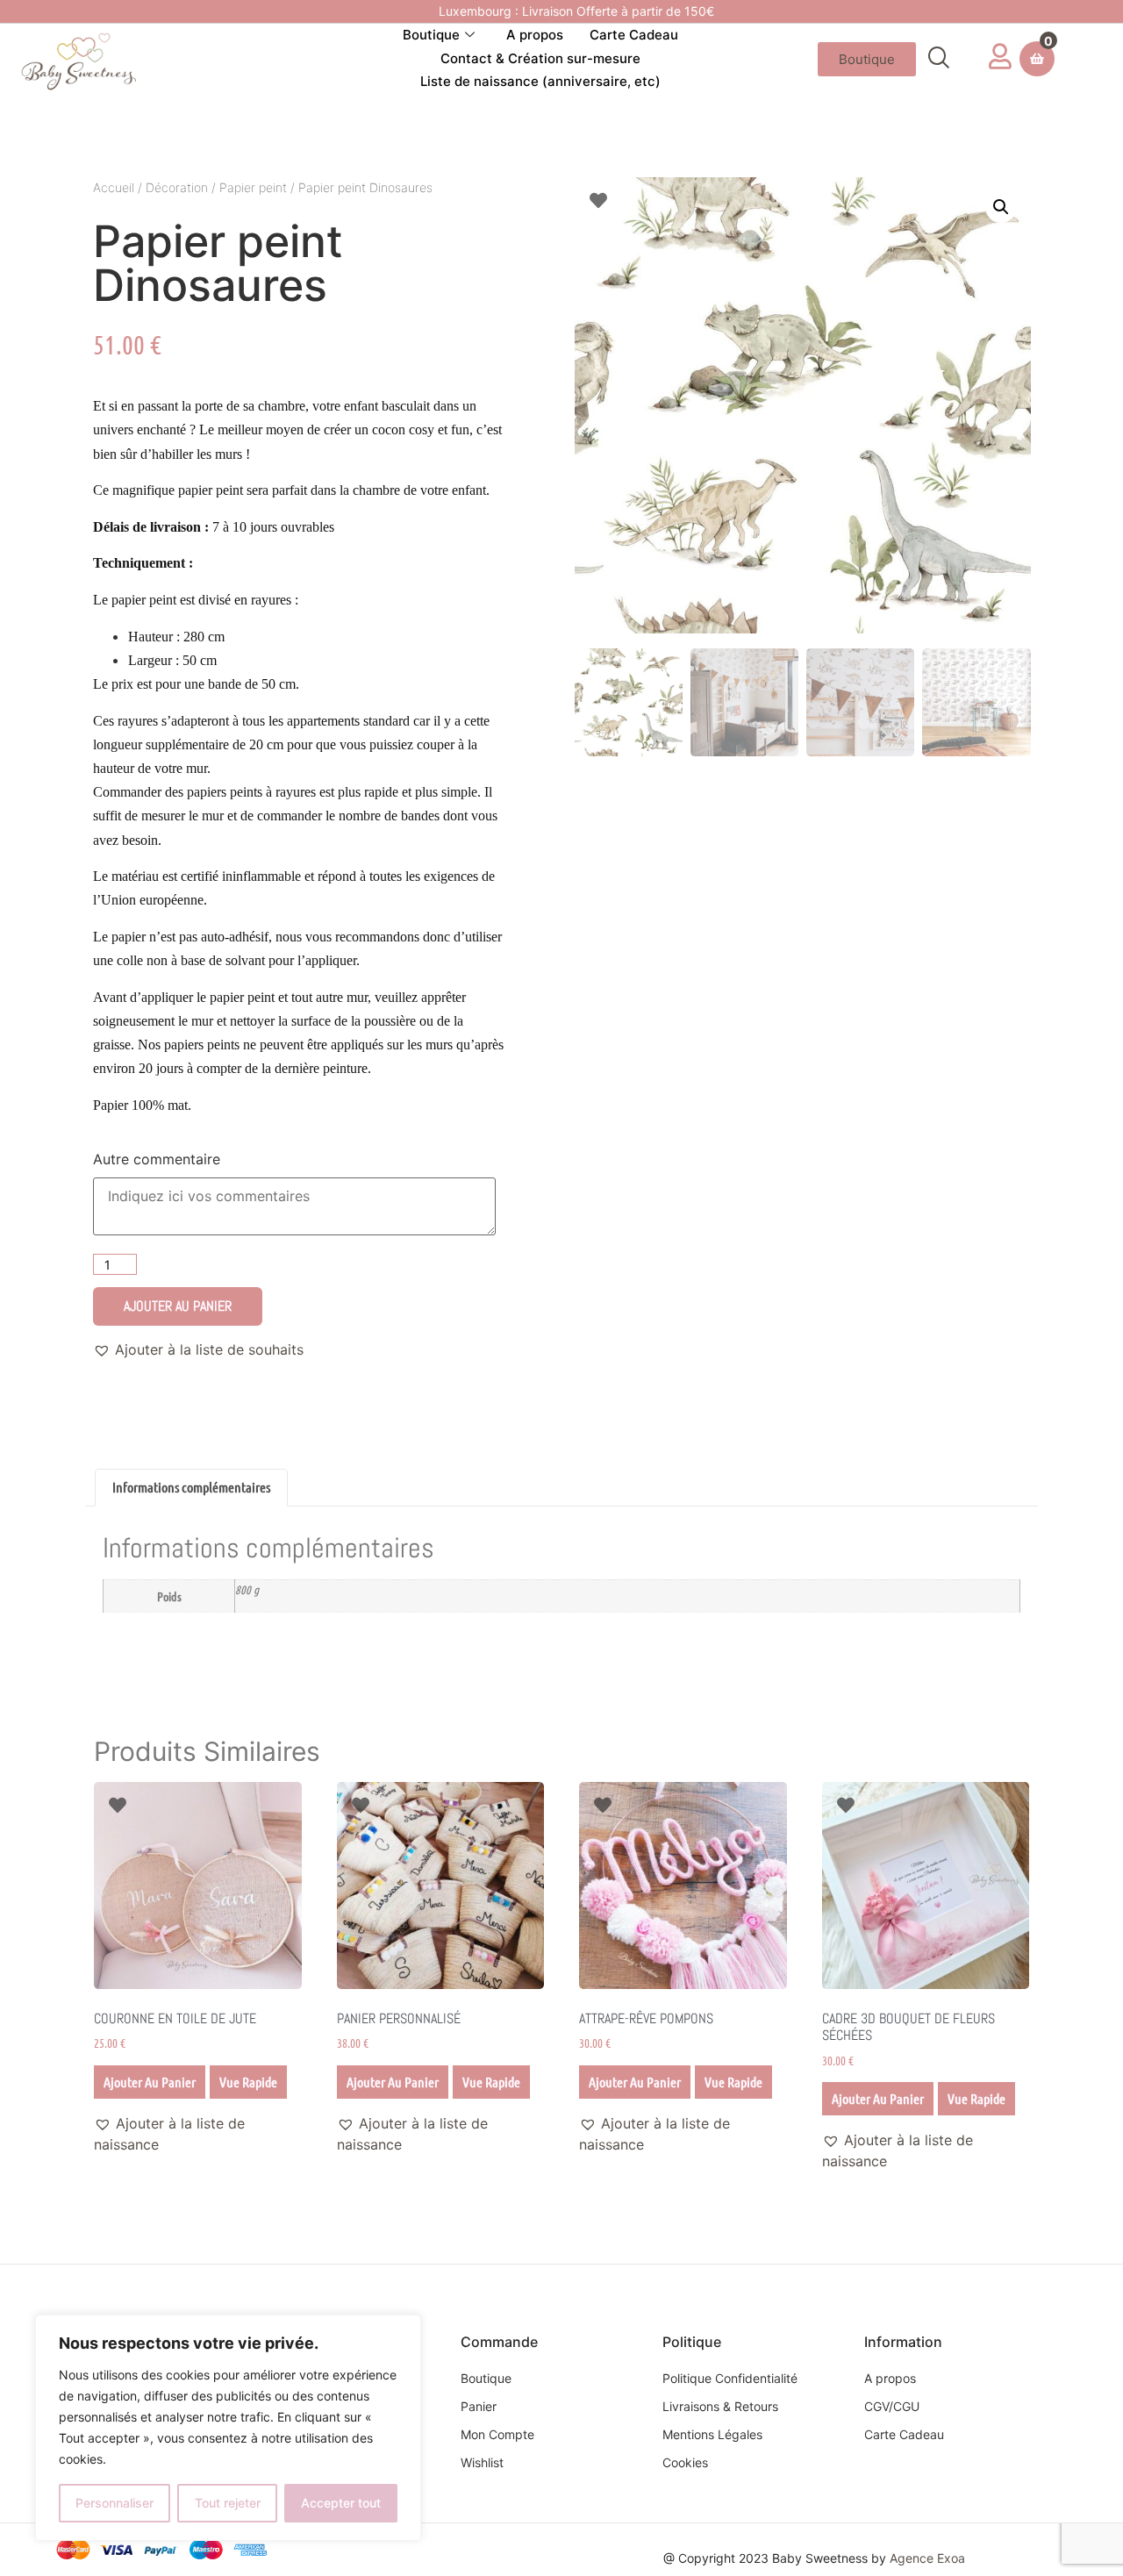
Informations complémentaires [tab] (191, 1487)
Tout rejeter (228, 2503)
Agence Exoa (927, 2558)
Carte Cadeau (634, 35)
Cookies (685, 2462)
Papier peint (253, 187)
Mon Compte (497, 2434)
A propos (535, 35)
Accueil (114, 187)
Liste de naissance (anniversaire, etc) (540, 81)
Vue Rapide (248, 2082)
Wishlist (482, 2462)
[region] (228, 2428)
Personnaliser (114, 2503)
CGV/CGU (892, 2406)
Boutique (431, 35)
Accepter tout (341, 2503)
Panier (479, 2406)
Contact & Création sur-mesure (540, 58)
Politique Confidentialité (730, 2378)
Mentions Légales (712, 2434)
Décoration (177, 187)
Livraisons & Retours (720, 2406)
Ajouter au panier (178, 1306)
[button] (938, 59)
